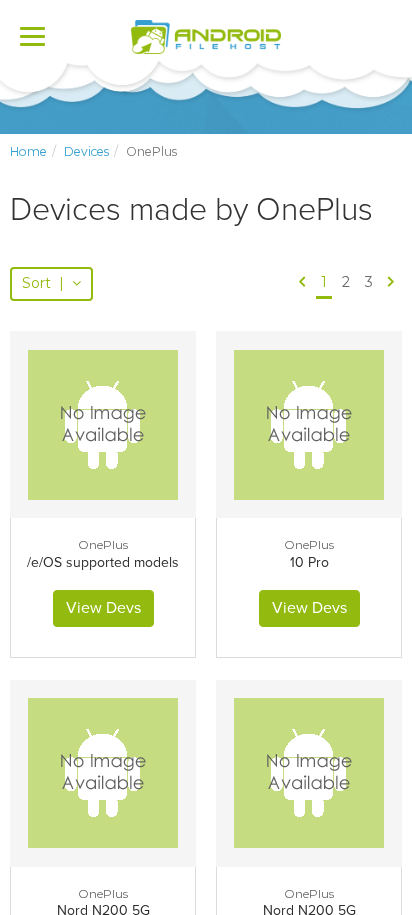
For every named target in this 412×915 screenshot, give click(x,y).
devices (86, 151)
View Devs (103, 608)
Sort (43, 283)
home (28, 151)
